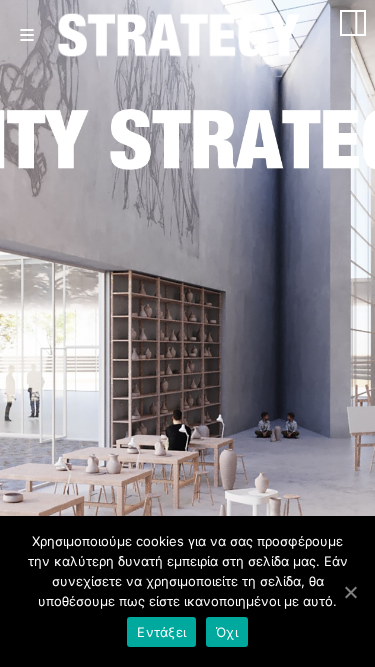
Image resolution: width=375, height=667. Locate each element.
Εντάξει (161, 632)
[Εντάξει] (350, 592)
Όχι (227, 632)
